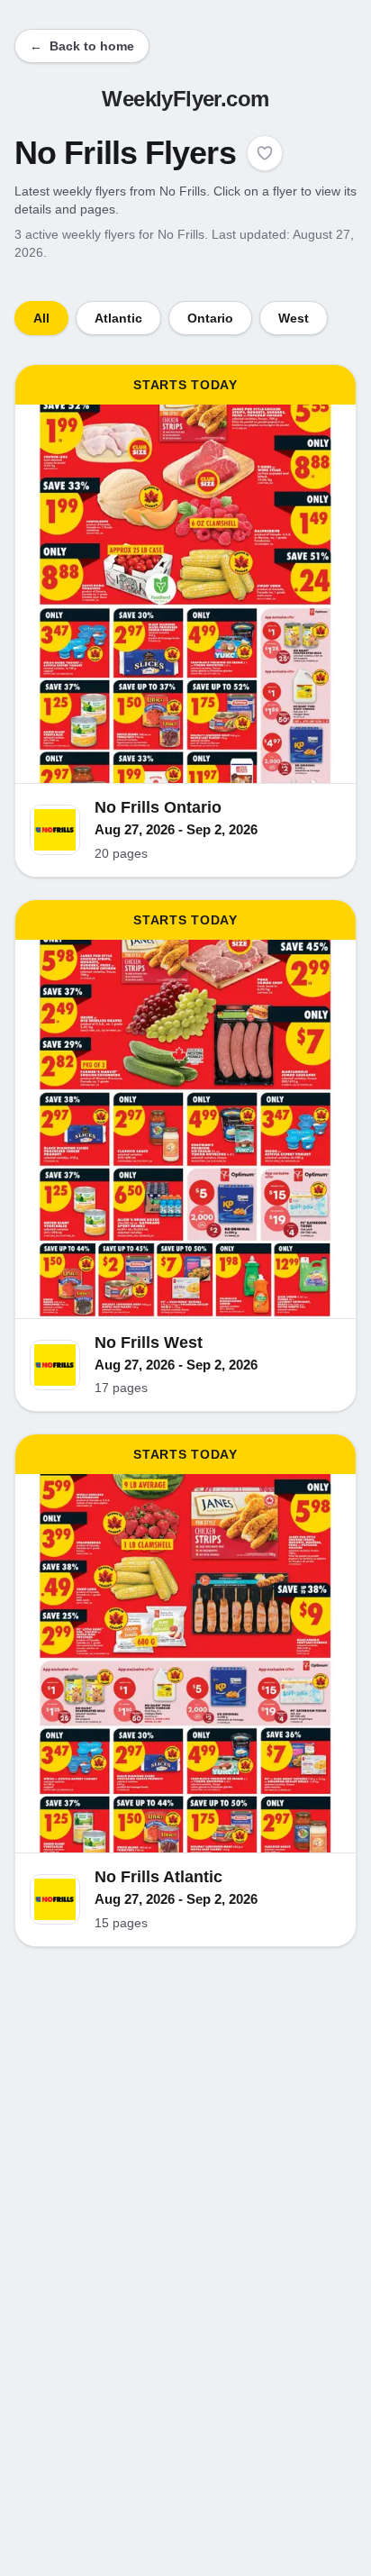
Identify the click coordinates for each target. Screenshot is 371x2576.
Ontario (210, 318)
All (41, 318)
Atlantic (118, 318)
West (294, 318)
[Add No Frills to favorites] (265, 153)
